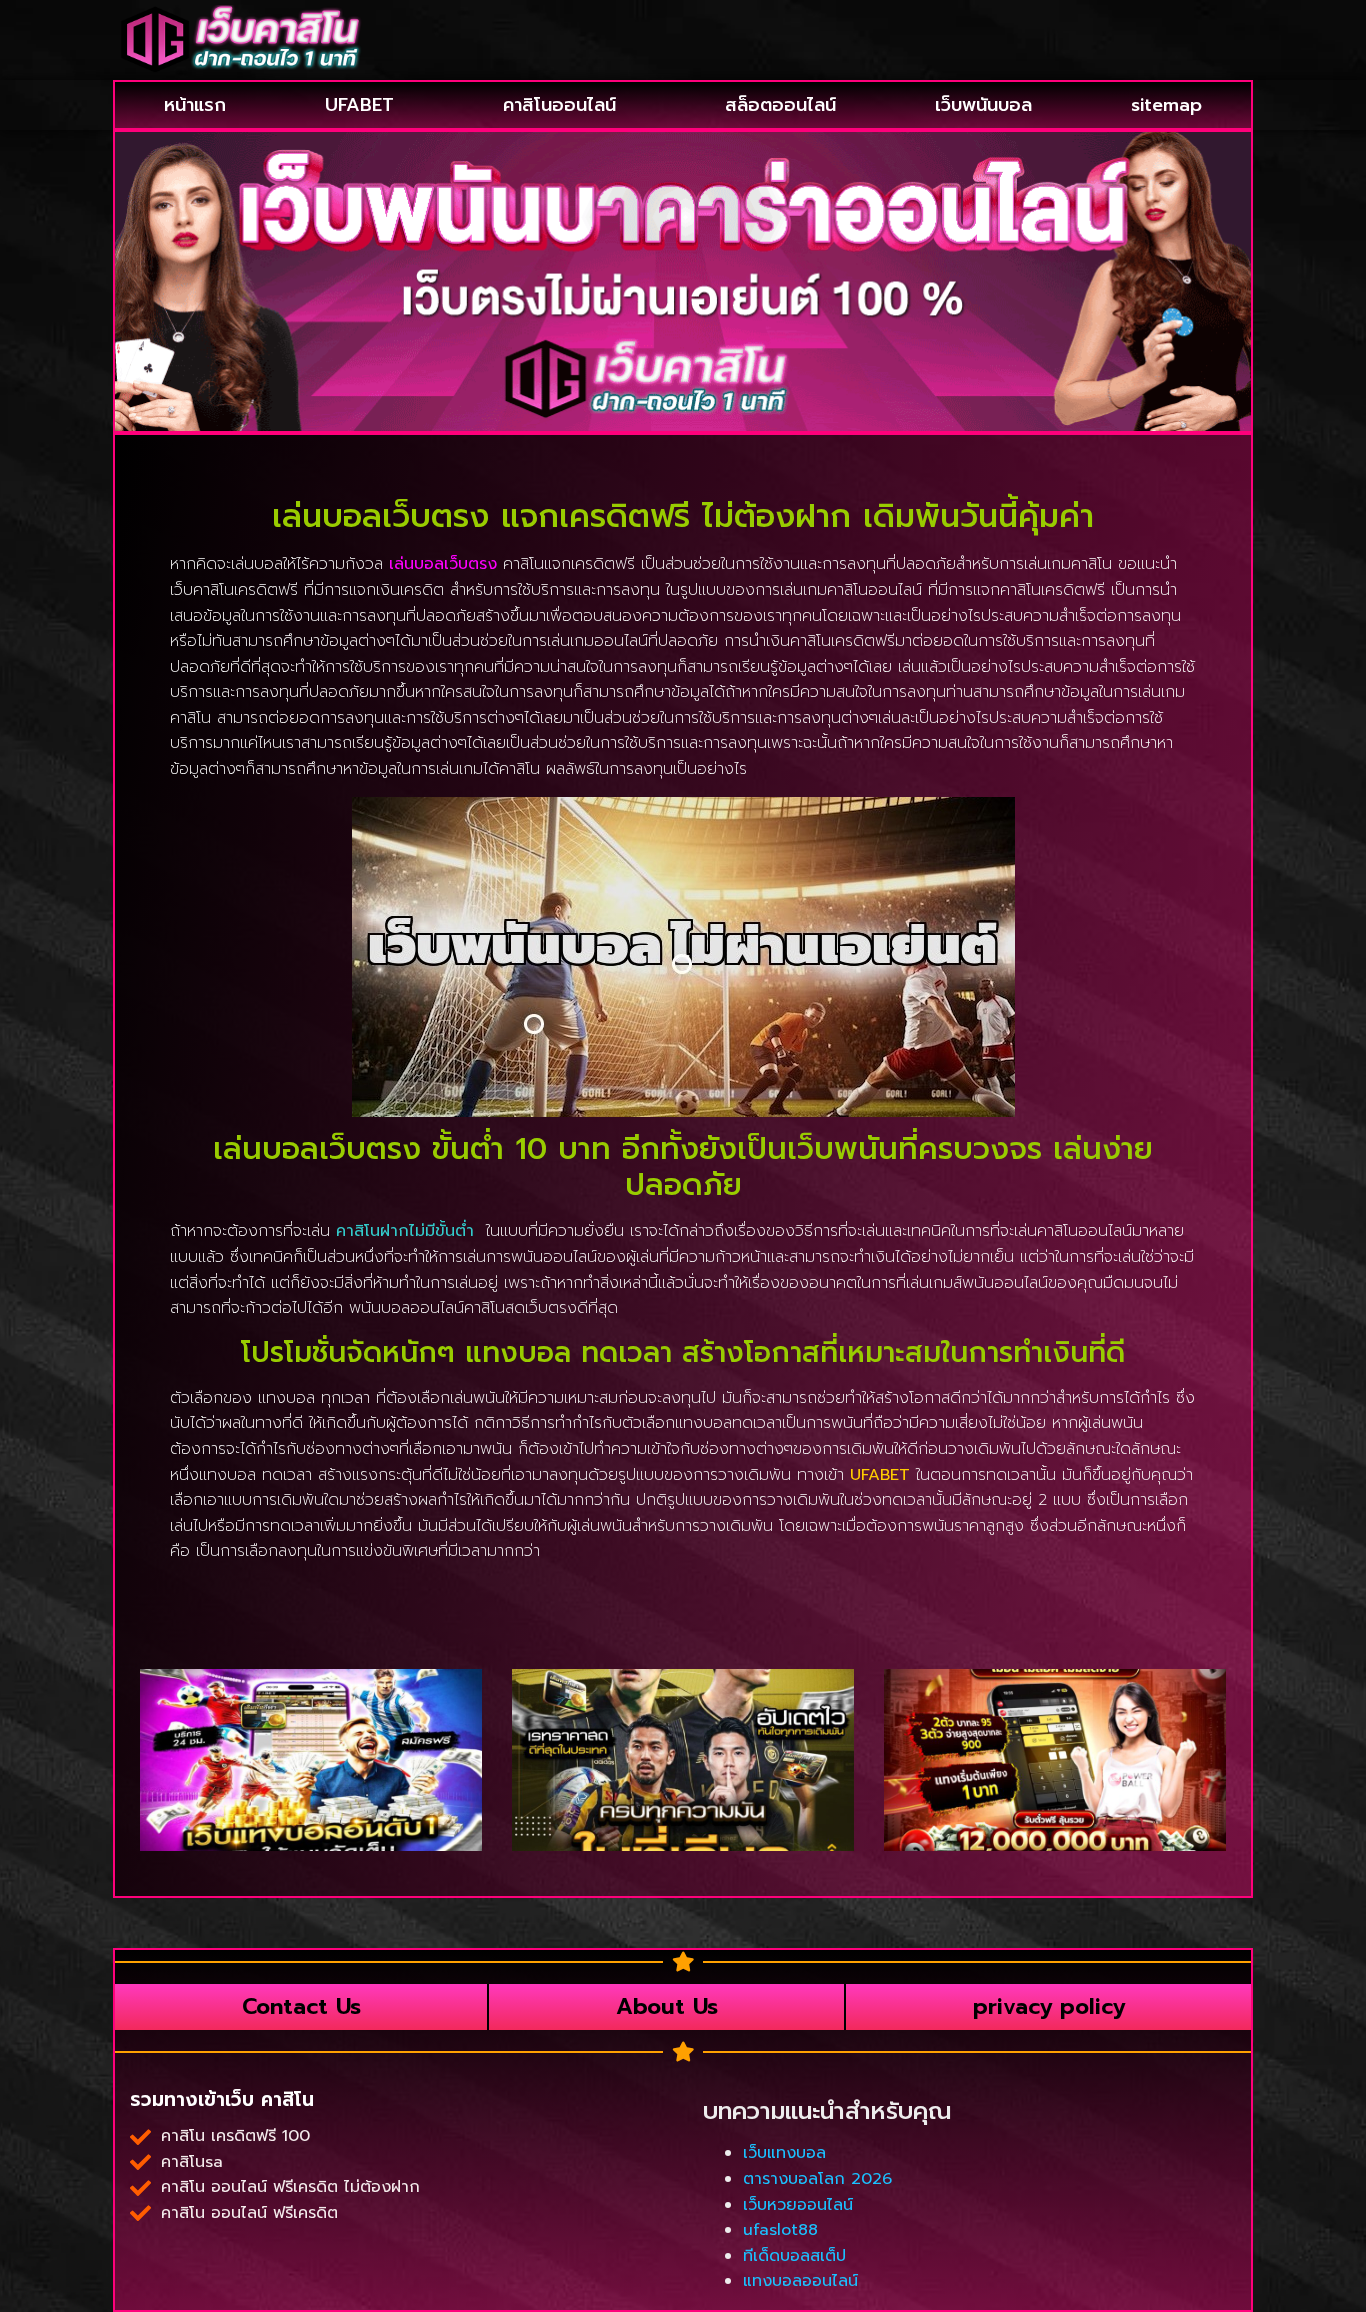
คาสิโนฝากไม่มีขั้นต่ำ (405, 1231)
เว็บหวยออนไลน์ (798, 2205)
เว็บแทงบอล (784, 2153)
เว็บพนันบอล (983, 105)
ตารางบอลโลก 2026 (817, 2179)
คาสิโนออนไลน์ (559, 105)
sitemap (1166, 105)
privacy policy (1049, 2006)
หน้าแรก (195, 105)
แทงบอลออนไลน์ (800, 2281)
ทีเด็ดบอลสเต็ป (794, 2256)
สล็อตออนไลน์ (780, 105)
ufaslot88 (780, 2230)
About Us (667, 2006)
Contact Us (301, 2006)
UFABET (359, 105)
